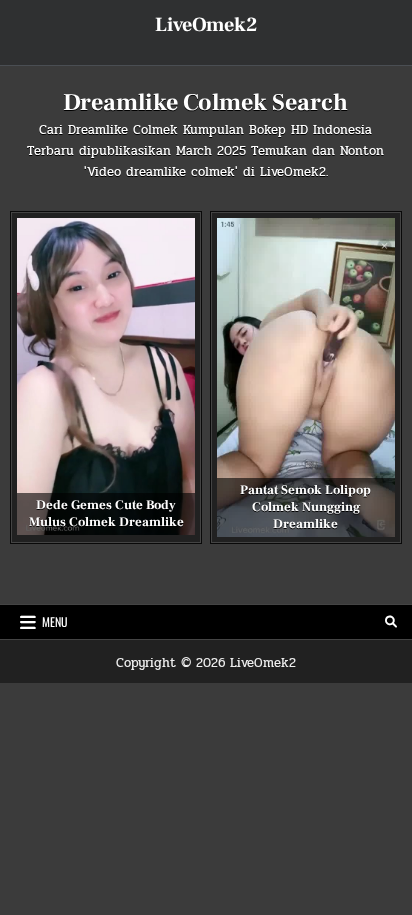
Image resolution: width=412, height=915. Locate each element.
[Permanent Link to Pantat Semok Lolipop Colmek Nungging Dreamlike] (306, 377)
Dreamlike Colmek (123, 130)
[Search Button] (391, 622)
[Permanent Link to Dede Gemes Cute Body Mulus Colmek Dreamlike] (106, 376)
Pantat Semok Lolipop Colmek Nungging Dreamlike (305, 507)
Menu (55, 621)
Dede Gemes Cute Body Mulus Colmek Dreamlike (106, 513)
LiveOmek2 (206, 25)
